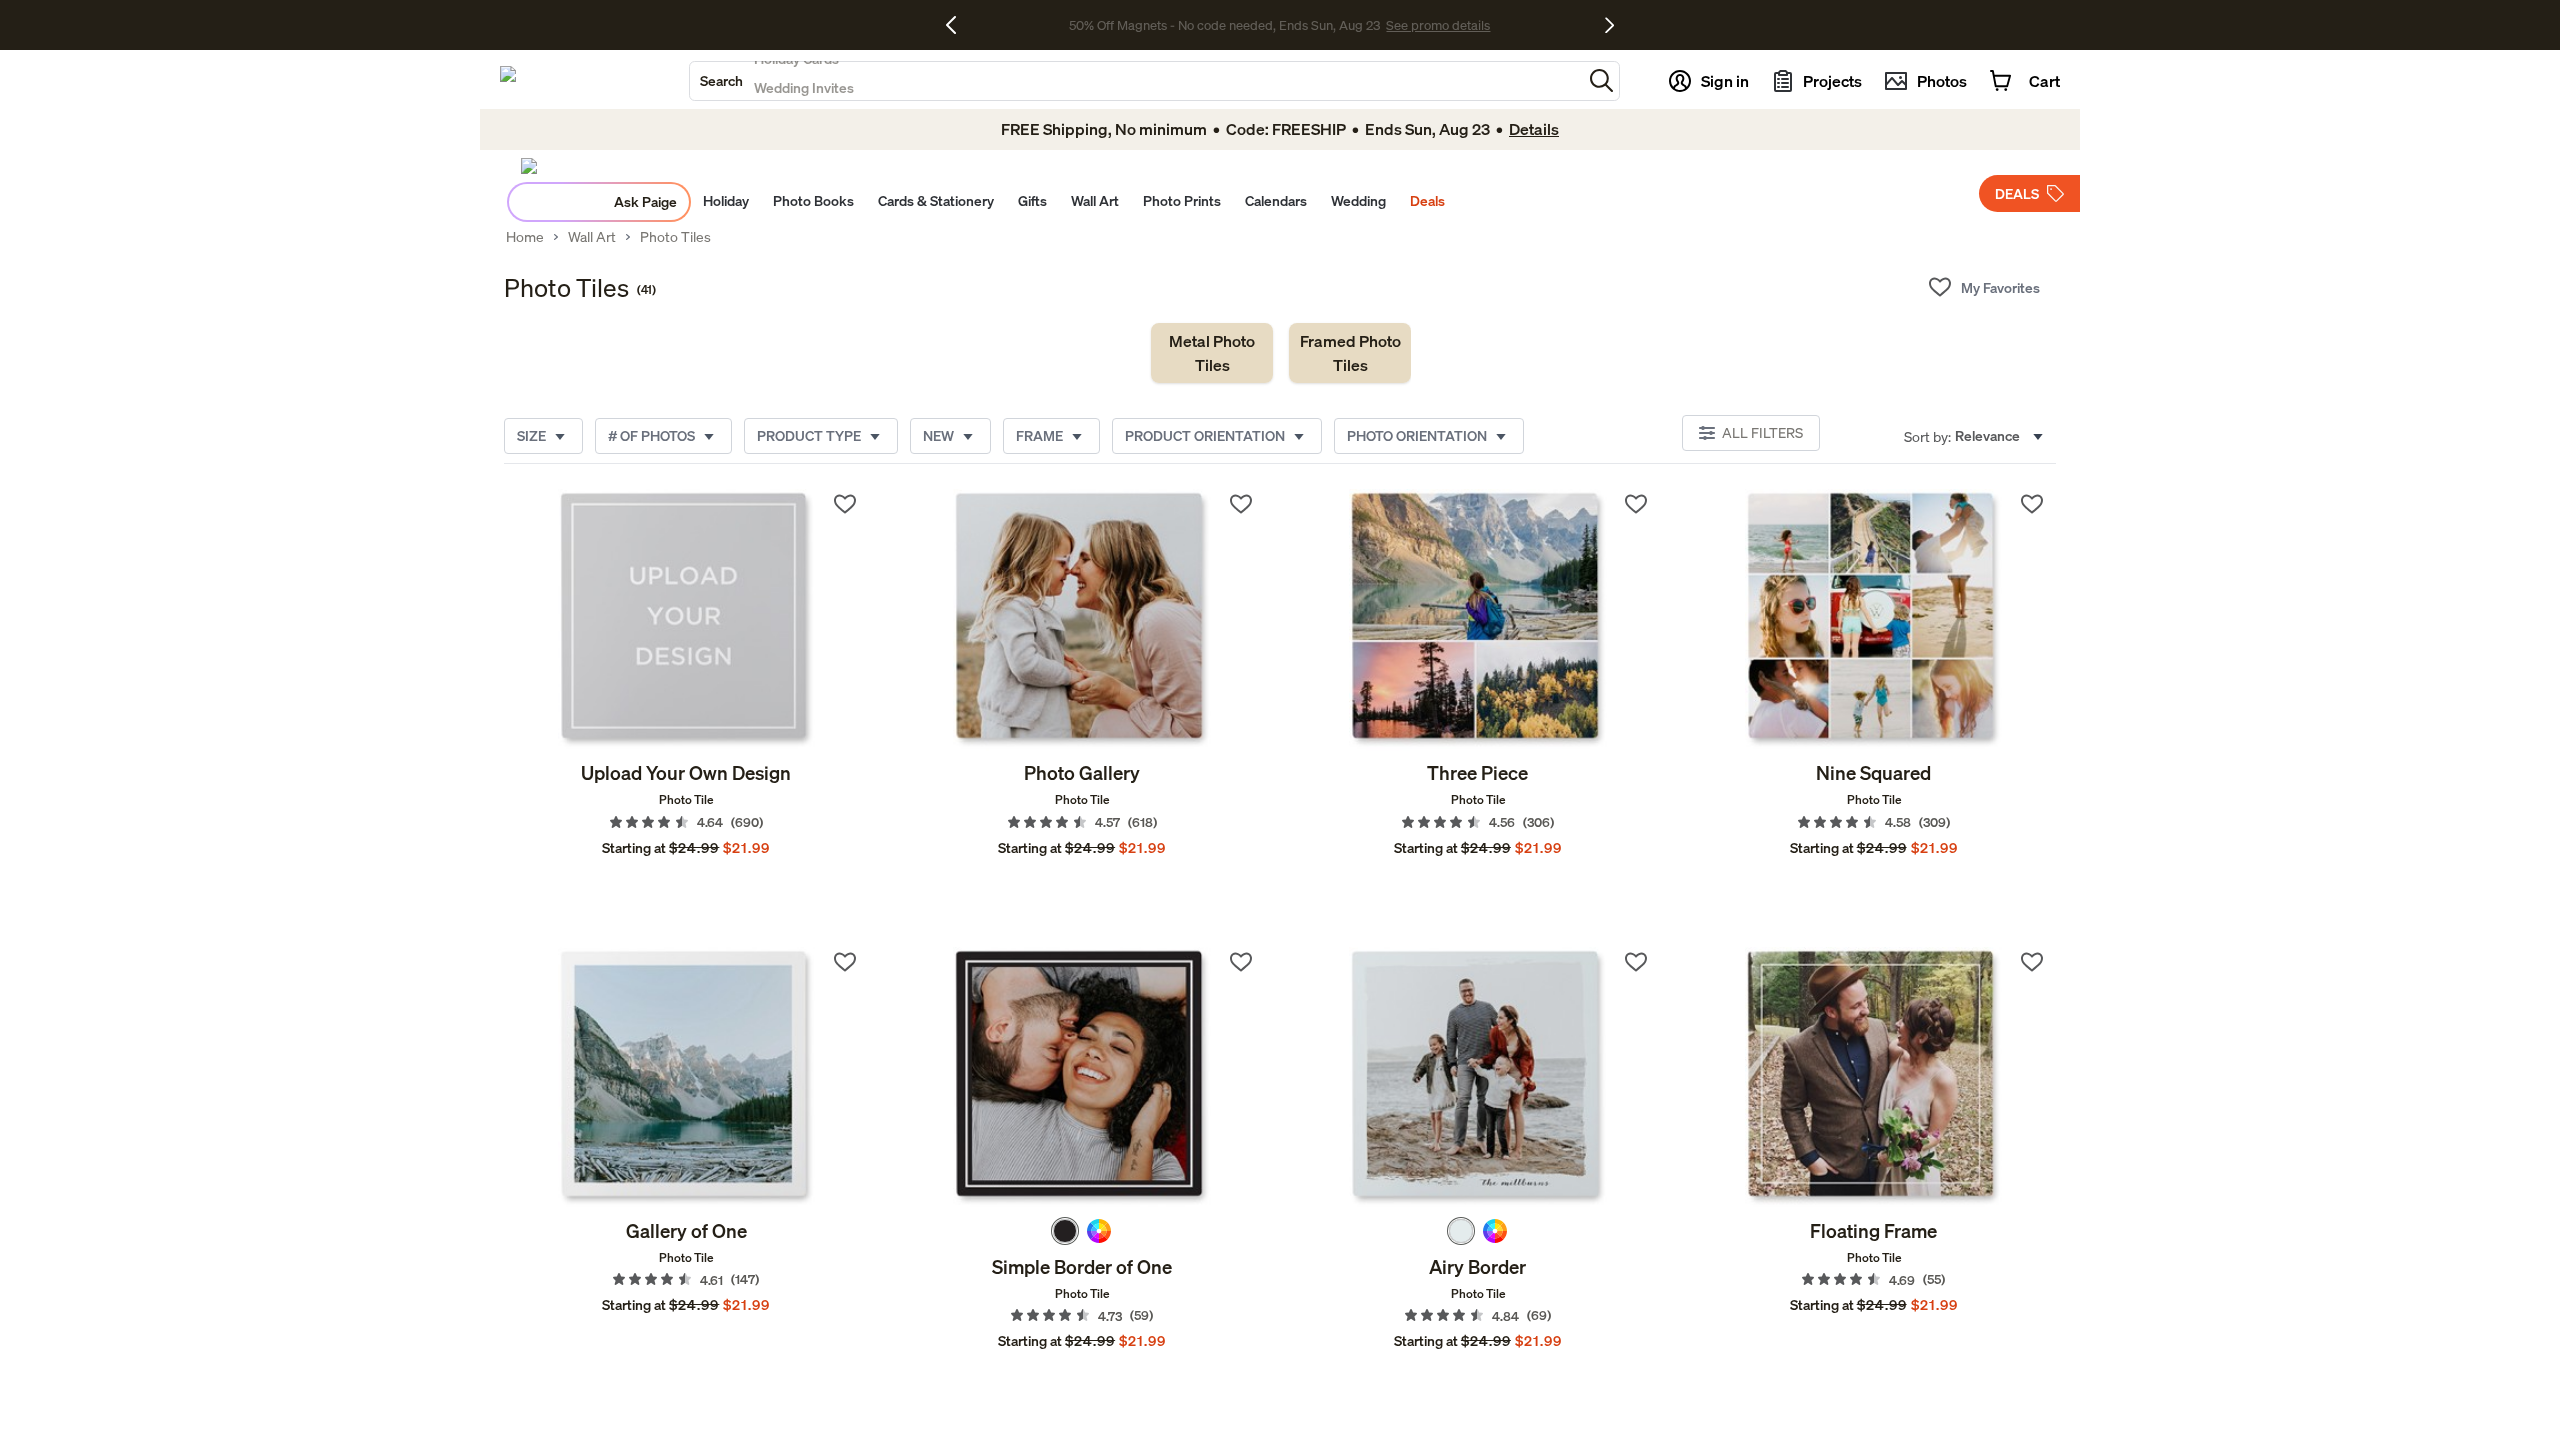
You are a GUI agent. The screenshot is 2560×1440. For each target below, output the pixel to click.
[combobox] (1136, 81)
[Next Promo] (1609, 25)
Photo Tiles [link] (675, 237)
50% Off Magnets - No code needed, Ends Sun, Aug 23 (1224, 25)
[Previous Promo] (958, 25)
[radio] (1065, 1231)
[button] (1601, 80)
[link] (1212, 353)
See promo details (1438, 25)
